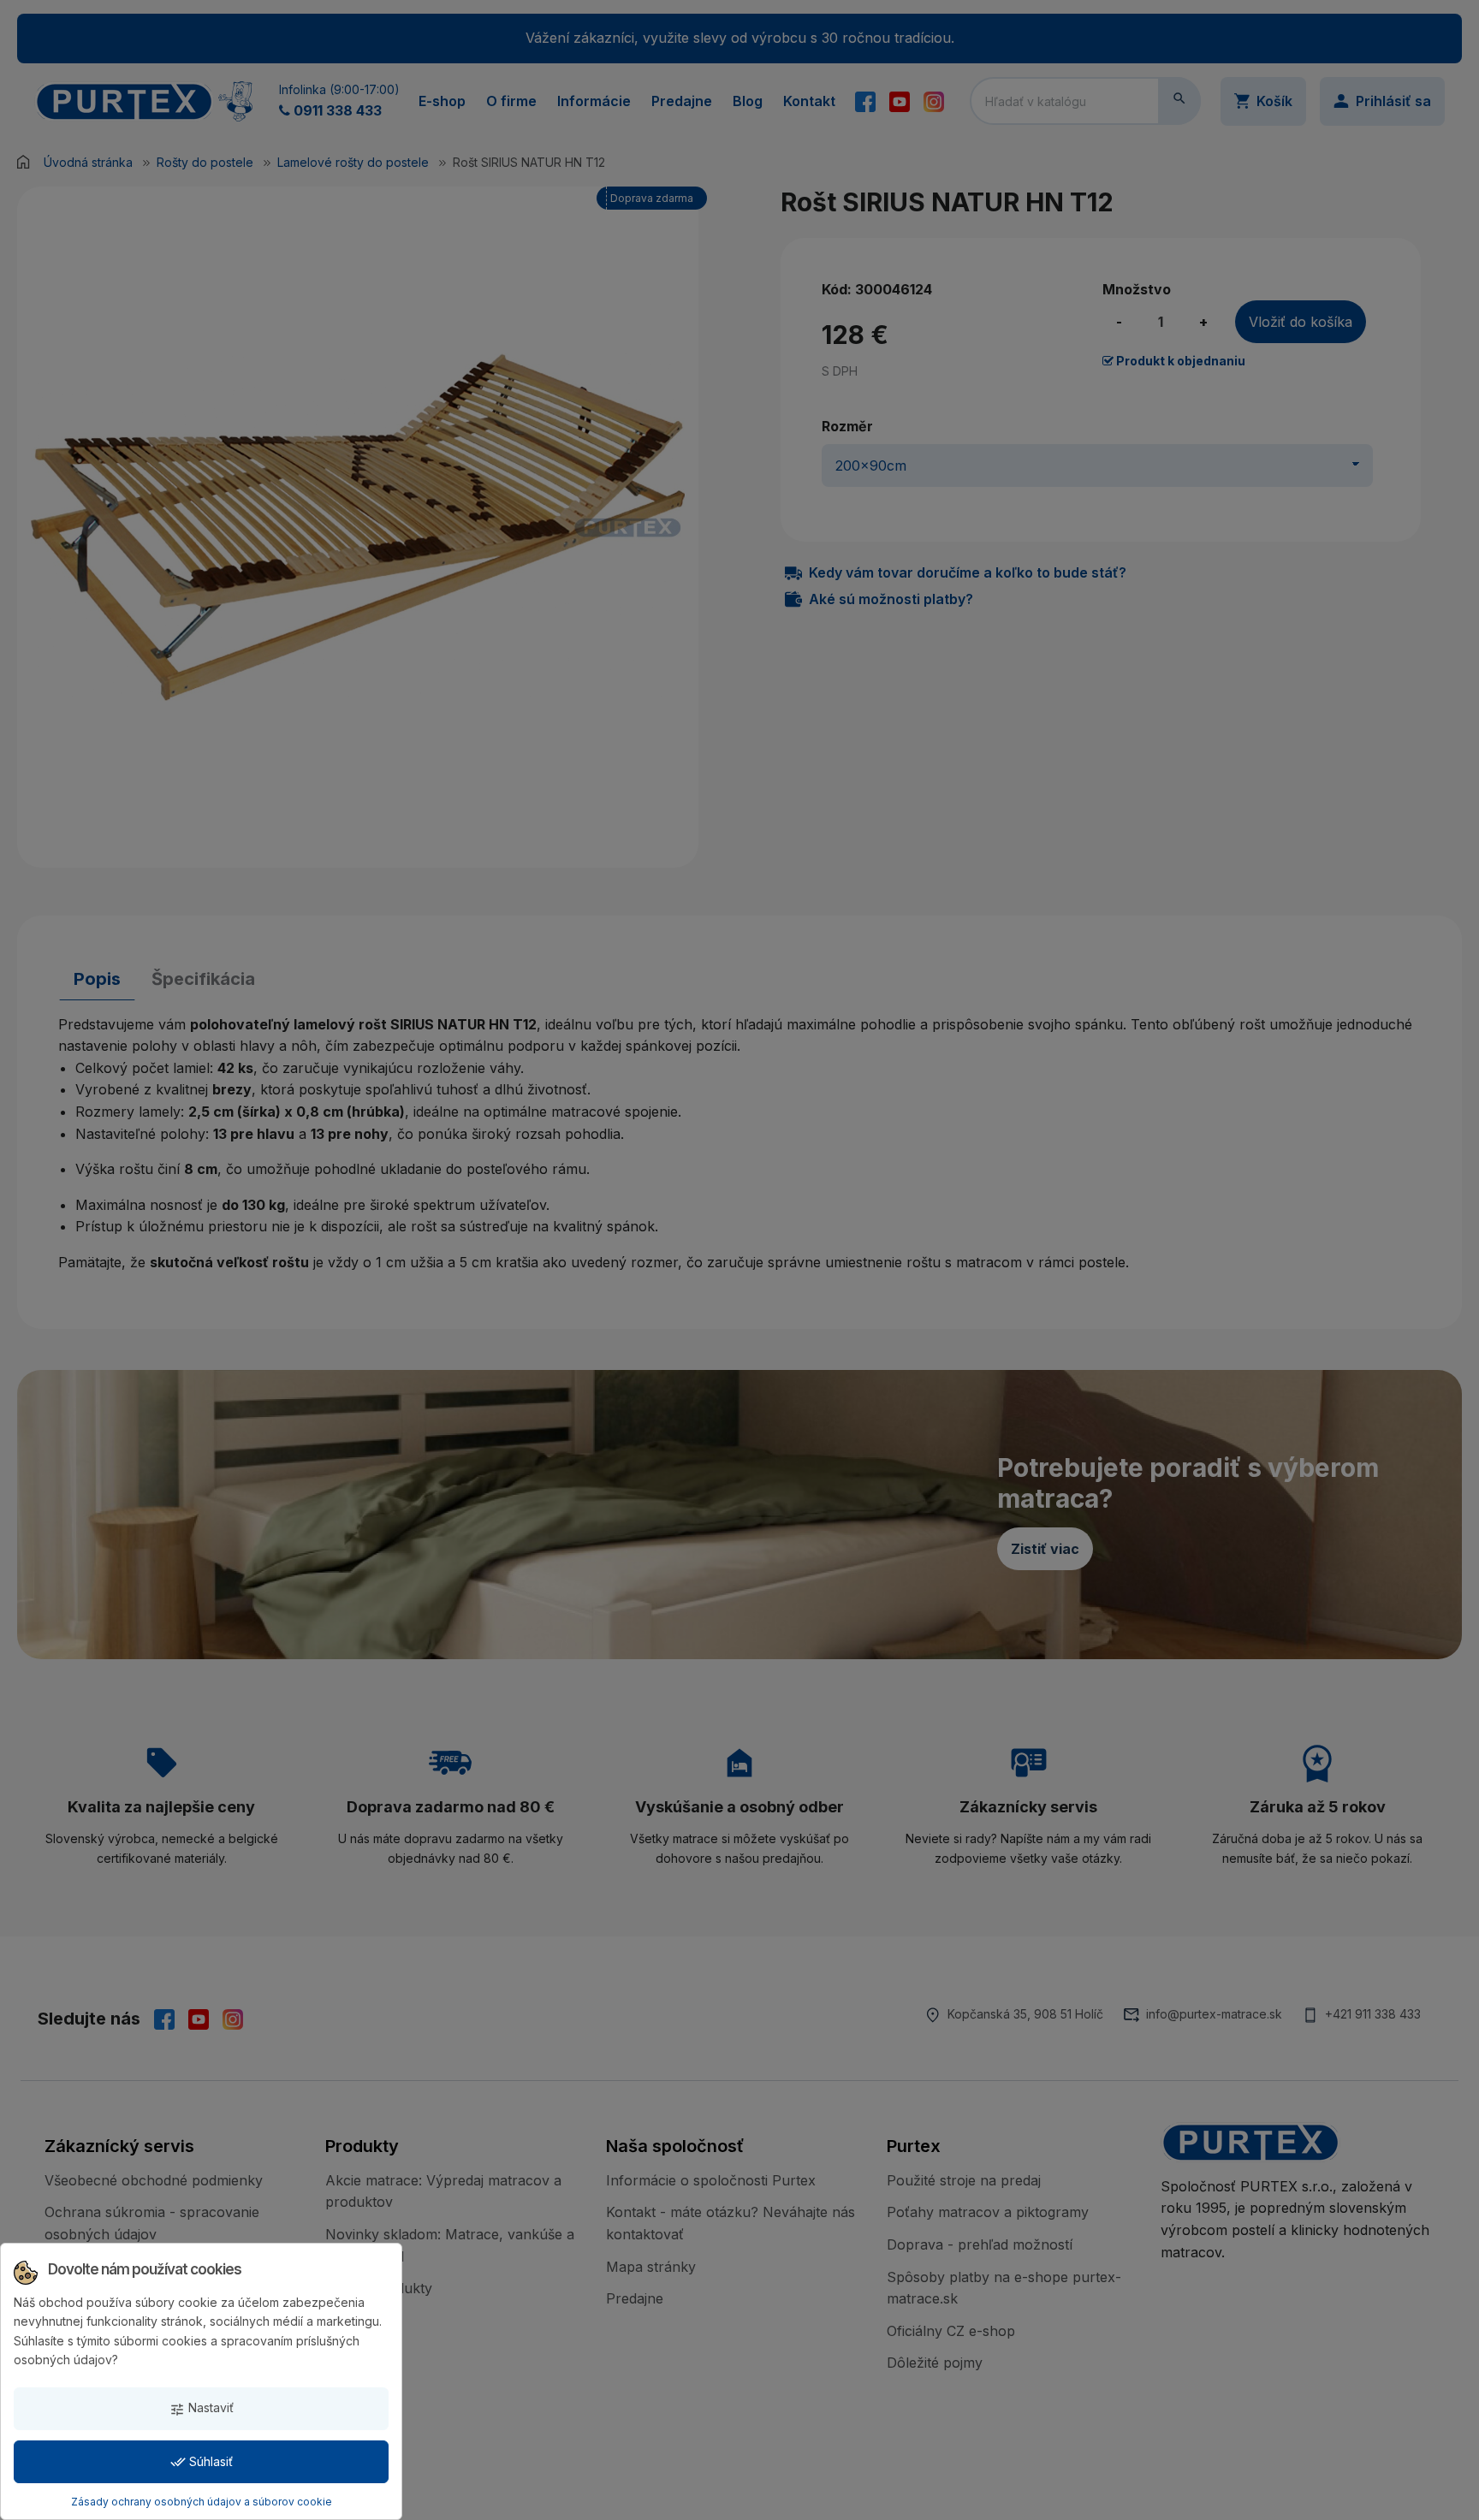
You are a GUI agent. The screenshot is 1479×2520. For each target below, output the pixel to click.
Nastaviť (202, 2408)
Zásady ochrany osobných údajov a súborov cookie (202, 2502)
